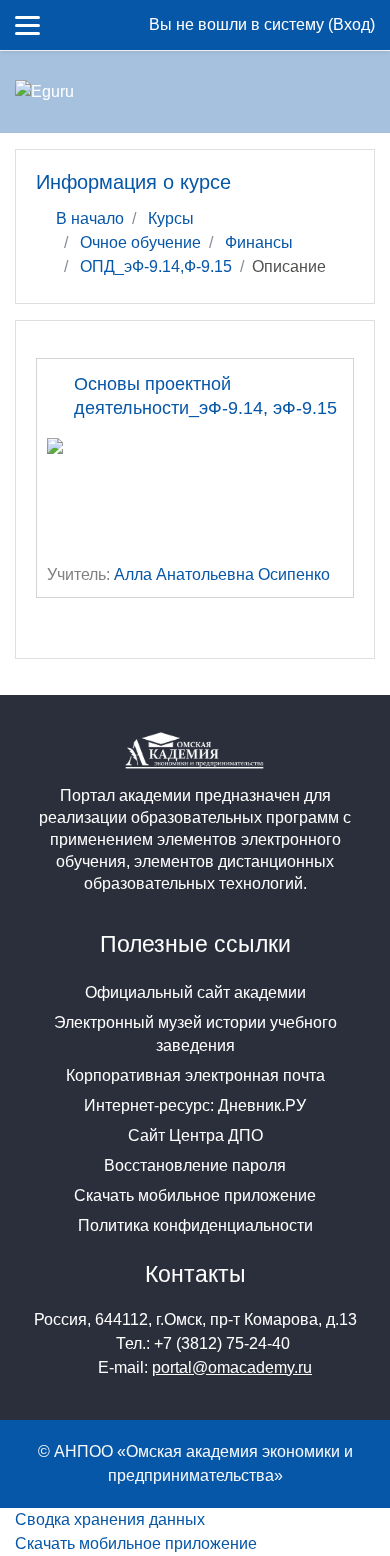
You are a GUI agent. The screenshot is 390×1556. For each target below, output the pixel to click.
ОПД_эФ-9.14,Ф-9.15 (156, 266)
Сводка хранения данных (110, 1519)
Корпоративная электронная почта (195, 1075)
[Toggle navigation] (347, 92)
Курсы (171, 218)
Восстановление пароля (195, 1165)
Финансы (259, 242)
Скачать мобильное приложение (195, 1195)
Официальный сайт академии (195, 992)
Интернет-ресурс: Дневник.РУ (195, 1105)
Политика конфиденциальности (195, 1225)
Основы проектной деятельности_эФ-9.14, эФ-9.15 (205, 396)
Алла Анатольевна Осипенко (222, 574)
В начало (90, 218)
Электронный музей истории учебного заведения (195, 1034)
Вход (351, 24)
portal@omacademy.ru (232, 1367)
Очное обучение (140, 242)
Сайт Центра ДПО (195, 1135)
